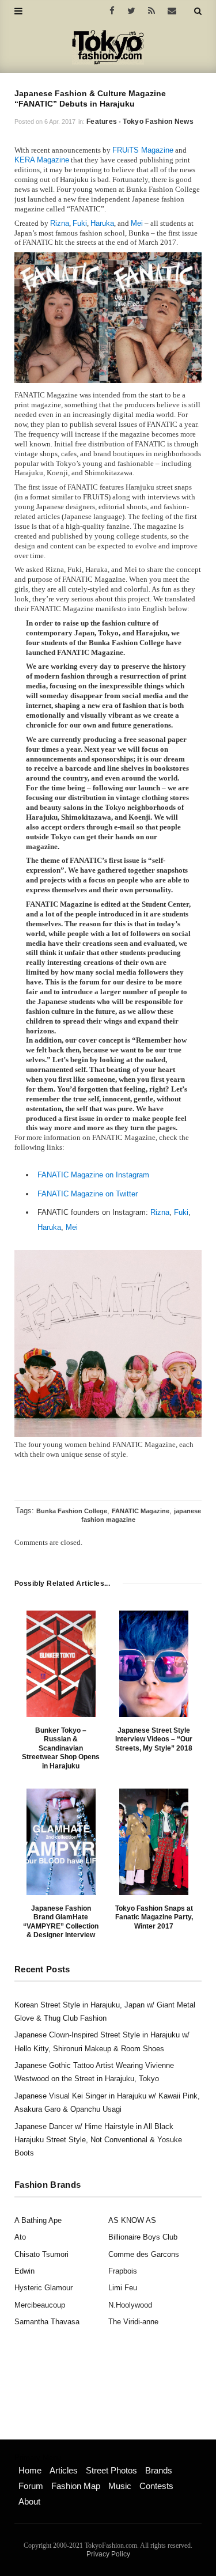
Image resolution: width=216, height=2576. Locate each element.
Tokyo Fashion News (158, 122)
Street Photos (111, 2470)
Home (30, 2470)
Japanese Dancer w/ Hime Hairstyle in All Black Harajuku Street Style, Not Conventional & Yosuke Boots (98, 2140)
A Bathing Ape (38, 2220)
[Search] (198, 11)
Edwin (24, 2271)
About (29, 2501)
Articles (64, 2470)
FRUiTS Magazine (143, 150)
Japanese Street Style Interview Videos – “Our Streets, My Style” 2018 (154, 1739)
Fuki (80, 223)
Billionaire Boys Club (143, 2237)
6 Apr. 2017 (60, 122)
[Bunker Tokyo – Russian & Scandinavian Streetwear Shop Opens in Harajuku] (61, 1664)
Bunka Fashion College (72, 1511)
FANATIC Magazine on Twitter (88, 1194)
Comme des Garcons (144, 2254)
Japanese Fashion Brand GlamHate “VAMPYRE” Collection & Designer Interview (61, 1922)
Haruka (102, 223)
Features (102, 122)
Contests (156, 2486)
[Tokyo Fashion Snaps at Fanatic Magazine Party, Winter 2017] (154, 1842)
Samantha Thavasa (47, 2322)
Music (120, 2486)
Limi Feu (123, 2288)
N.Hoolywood (130, 2305)
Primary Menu (38, 2458)
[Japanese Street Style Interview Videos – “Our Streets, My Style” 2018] (154, 1664)
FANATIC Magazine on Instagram (93, 1175)
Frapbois (123, 2271)
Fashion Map (76, 2486)
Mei (137, 223)
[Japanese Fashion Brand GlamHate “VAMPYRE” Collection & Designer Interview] (61, 1842)
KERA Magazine (42, 160)
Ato (20, 2237)
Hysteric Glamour (43, 2288)
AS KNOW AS (132, 2220)
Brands (159, 2470)
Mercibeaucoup (40, 2305)
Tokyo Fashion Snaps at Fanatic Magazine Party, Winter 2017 (154, 1917)
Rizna (60, 223)
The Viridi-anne (133, 2322)
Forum (31, 2486)
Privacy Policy (108, 2554)
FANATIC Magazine (141, 1511)
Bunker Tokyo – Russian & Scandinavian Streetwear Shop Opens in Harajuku (61, 1748)
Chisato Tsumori (41, 2254)
